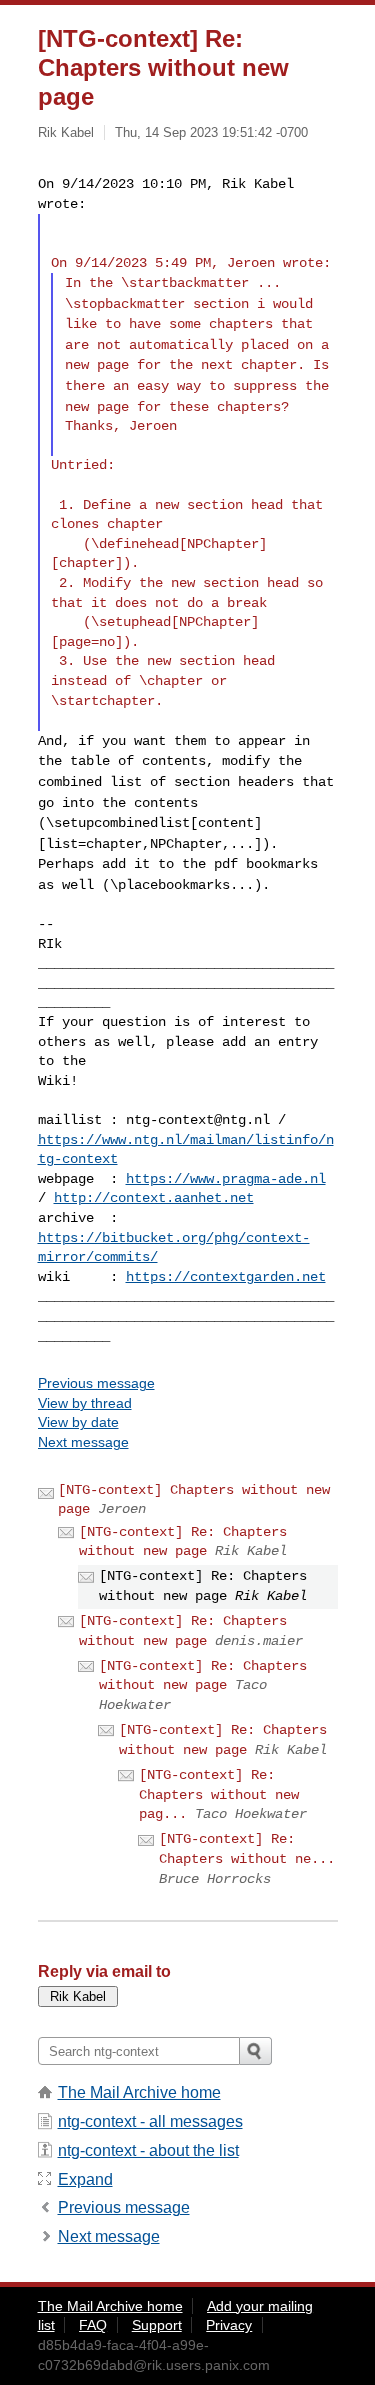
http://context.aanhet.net (154, 1198)
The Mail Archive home (139, 2092)
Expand (85, 2179)
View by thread (85, 1403)
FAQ (93, 2325)
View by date (78, 1422)
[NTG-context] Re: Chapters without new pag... (219, 1794)
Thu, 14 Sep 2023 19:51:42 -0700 (211, 132)
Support (157, 2325)
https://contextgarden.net (226, 1277)
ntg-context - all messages (150, 2121)
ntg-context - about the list (148, 2150)
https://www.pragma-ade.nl (226, 1179)
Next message (83, 1442)
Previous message (96, 1383)
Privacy (229, 2325)
